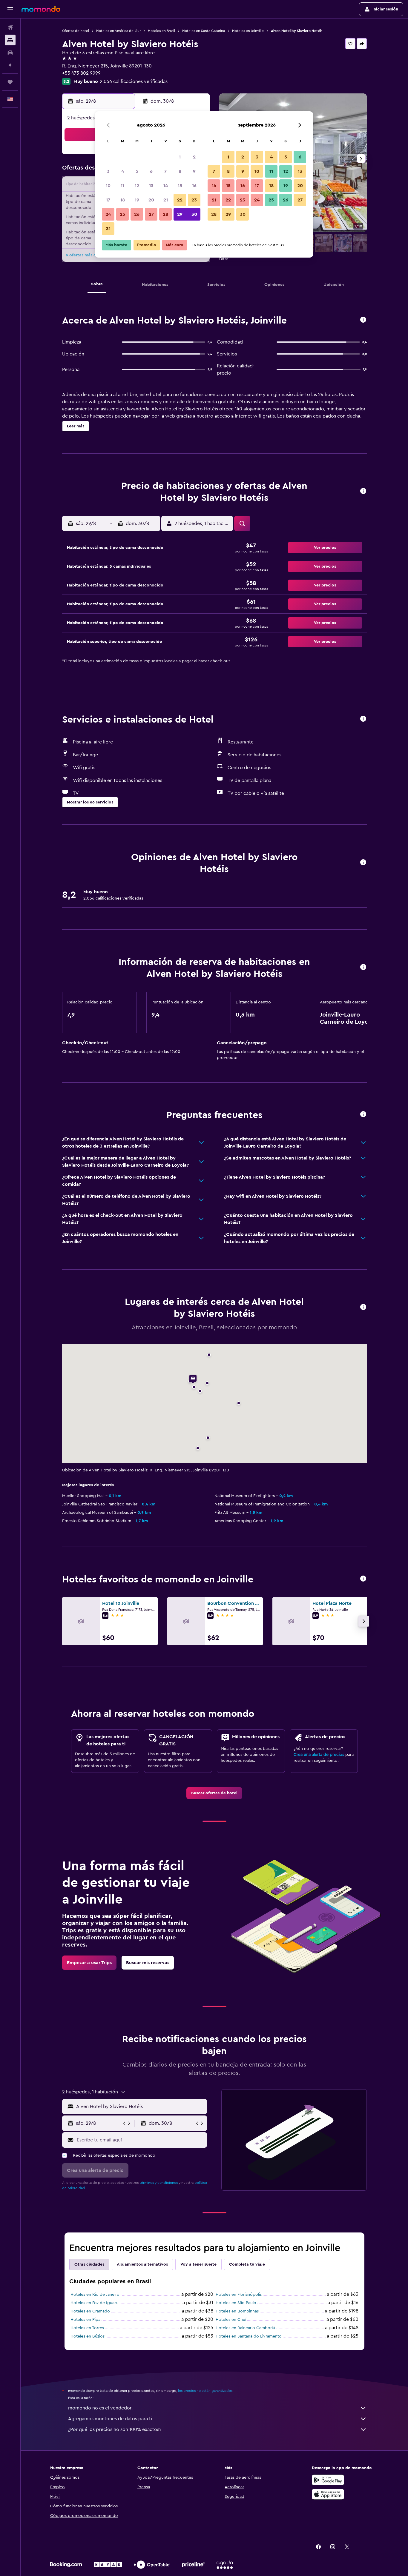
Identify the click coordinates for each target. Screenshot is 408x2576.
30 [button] (194, 214)
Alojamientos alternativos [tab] (142, 2264)
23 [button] (194, 200)
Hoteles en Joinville (248, 31)
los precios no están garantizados (205, 2391)
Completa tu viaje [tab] (247, 2264)
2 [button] (194, 157)
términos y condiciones (159, 2183)
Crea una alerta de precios (319, 1755)
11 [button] (122, 186)
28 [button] (165, 214)
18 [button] (123, 200)
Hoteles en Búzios (88, 2336)
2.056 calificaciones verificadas (134, 81)
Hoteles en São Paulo (236, 2303)
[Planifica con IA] (10, 65)
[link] (214, 1793)
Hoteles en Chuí (231, 2320)
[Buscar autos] (10, 53)
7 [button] (165, 171)
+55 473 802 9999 (81, 73)
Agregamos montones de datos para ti (110, 2419)
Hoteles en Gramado (90, 2311)
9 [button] (194, 171)
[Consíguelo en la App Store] (328, 2494)
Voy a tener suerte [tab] (198, 2264)
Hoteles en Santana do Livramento (249, 2336)
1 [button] (180, 157)
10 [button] (108, 186)
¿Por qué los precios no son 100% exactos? (115, 2429)
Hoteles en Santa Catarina (204, 31)
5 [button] (137, 171)
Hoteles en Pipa (85, 2320)
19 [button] (137, 200)
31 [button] (108, 229)
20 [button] (151, 200)
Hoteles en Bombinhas (237, 2311)
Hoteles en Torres (87, 2328)
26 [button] (137, 214)
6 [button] (151, 171)
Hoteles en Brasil (161, 31)
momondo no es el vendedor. (100, 2408)
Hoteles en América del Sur (118, 31)
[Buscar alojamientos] (10, 40)
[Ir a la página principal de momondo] (41, 9)
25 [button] (122, 214)
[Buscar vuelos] (10, 27)
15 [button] (180, 186)
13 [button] (151, 186)
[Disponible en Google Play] (328, 2480)
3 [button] (108, 171)
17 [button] (108, 200)
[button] (10, 9)
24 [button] (108, 214)
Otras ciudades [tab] (89, 2264)
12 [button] (137, 186)
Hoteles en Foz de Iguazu (95, 2303)
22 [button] (180, 200)
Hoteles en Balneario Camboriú (245, 2328)
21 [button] (166, 200)
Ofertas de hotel (76, 31)
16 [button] (194, 186)
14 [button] (166, 186)
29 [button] (180, 214)
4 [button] (123, 171)
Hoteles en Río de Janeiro (95, 2295)
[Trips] (10, 82)
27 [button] (151, 214)
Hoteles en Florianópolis (239, 2295)
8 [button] (180, 171)
